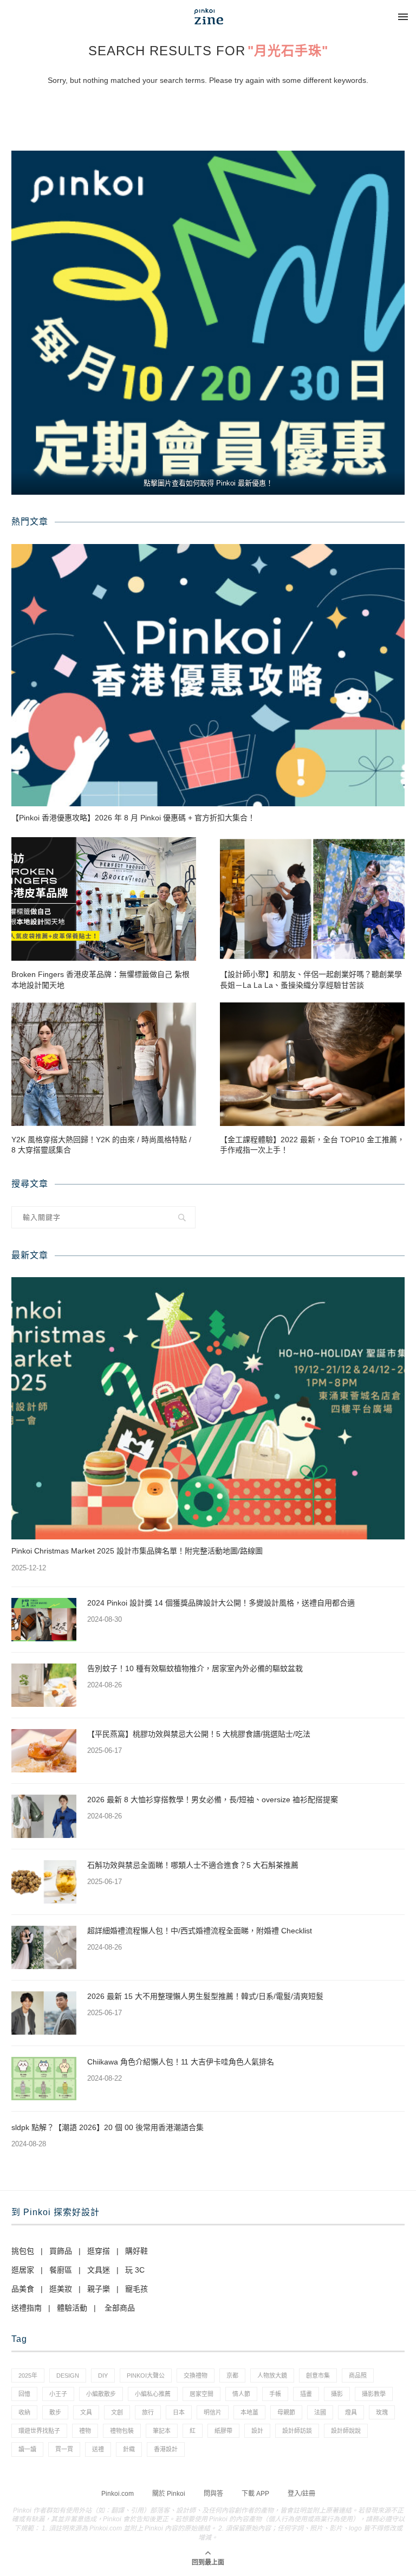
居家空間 (201, 2394)
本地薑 (249, 2412)
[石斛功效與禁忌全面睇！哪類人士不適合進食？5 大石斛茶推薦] (44, 1882)
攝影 (337, 2394)
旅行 (148, 2412)
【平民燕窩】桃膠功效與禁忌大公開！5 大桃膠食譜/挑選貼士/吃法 (199, 1734)
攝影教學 (374, 2394)
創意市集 (318, 2376)
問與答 (213, 2494)
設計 (257, 2431)
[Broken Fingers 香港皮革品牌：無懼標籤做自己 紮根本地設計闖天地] (104, 899)
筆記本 (162, 2431)
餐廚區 (61, 2270)
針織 (129, 2449)
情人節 (241, 2394)
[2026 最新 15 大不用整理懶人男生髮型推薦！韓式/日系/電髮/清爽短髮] (44, 2013)
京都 (232, 2376)
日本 (179, 2412)
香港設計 (166, 2449)
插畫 (306, 2394)
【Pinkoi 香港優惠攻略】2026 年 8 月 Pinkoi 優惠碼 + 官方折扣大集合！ (133, 818)
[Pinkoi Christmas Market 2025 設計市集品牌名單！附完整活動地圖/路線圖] (208, 1408)
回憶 (24, 2394)
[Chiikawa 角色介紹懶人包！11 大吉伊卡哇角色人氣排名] (44, 2079)
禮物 (85, 2431)
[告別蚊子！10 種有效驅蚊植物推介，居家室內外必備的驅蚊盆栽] (44, 1685)
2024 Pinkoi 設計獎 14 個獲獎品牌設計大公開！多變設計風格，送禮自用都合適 (221, 1603)
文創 (117, 2412)
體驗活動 (72, 2308)
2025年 (28, 2376)
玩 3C (135, 2270)
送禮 (98, 2449)
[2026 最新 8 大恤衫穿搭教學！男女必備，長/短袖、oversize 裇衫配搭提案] (44, 1816)
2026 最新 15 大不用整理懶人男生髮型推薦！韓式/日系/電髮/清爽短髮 (205, 1996)
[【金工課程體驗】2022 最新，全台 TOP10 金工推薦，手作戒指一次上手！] (312, 1064)
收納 (24, 2412)
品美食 (23, 2289)
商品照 (358, 2376)
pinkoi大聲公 (146, 2376)
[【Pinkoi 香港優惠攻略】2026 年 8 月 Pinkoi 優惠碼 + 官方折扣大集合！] (208, 675)
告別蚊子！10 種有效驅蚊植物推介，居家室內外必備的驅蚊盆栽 (195, 1668)
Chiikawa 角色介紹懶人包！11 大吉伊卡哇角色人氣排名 (181, 2062)
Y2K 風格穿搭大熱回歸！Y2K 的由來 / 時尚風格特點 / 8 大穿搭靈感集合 (101, 1145)
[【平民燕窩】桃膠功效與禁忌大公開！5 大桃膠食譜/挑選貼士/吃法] (44, 1751)
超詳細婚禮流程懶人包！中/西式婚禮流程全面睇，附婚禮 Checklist (200, 1931)
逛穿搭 (99, 2251)
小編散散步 (101, 2394)
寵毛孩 (136, 2289)
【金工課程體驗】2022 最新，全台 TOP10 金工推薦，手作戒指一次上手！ (312, 1145)
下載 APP (255, 2494)
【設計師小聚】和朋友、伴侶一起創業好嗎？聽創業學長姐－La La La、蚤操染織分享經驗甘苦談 (311, 980)
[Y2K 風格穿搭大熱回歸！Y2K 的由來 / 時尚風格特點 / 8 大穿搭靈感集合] (104, 1064)
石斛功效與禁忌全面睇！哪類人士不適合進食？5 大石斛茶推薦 (193, 1865)
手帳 (275, 2394)
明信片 (213, 2412)
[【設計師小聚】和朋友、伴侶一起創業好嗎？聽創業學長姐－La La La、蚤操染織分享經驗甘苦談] (312, 899)
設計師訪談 (297, 2431)
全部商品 (120, 2308)
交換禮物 (196, 2376)
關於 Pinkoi (169, 2494)
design (68, 2376)
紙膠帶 (223, 2431)
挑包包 (23, 2251)
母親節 (286, 2412)
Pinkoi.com (118, 2494)
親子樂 (99, 2289)
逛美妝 (61, 2289)
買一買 (64, 2449)
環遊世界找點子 (39, 2431)
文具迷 (99, 2270)
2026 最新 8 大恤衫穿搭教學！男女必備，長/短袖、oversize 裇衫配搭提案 (213, 1800)
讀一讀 (27, 2449)
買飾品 (61, 2251)
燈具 (351, 2412)
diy (103, 2376)
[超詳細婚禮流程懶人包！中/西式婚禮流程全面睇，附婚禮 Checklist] (44, 1947)
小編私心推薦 (153, 2394)
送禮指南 (27, 2308)
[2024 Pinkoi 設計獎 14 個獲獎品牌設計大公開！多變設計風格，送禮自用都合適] (44, 1620)
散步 (55, 2412)
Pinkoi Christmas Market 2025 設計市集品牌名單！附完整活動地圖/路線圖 (137, 1551)
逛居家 (23, 2270)
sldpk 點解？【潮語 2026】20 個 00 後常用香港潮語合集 (108, 2127)
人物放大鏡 (272, 2376)
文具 (86, 2412)
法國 (320, 2412)
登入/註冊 (301, 2494)
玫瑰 (382, 2412)
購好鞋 (136, 2251)
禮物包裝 (122, 2431)
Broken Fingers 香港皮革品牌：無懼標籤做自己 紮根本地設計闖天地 (100, 980)
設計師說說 (346, 2431)
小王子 (58, 2394)
